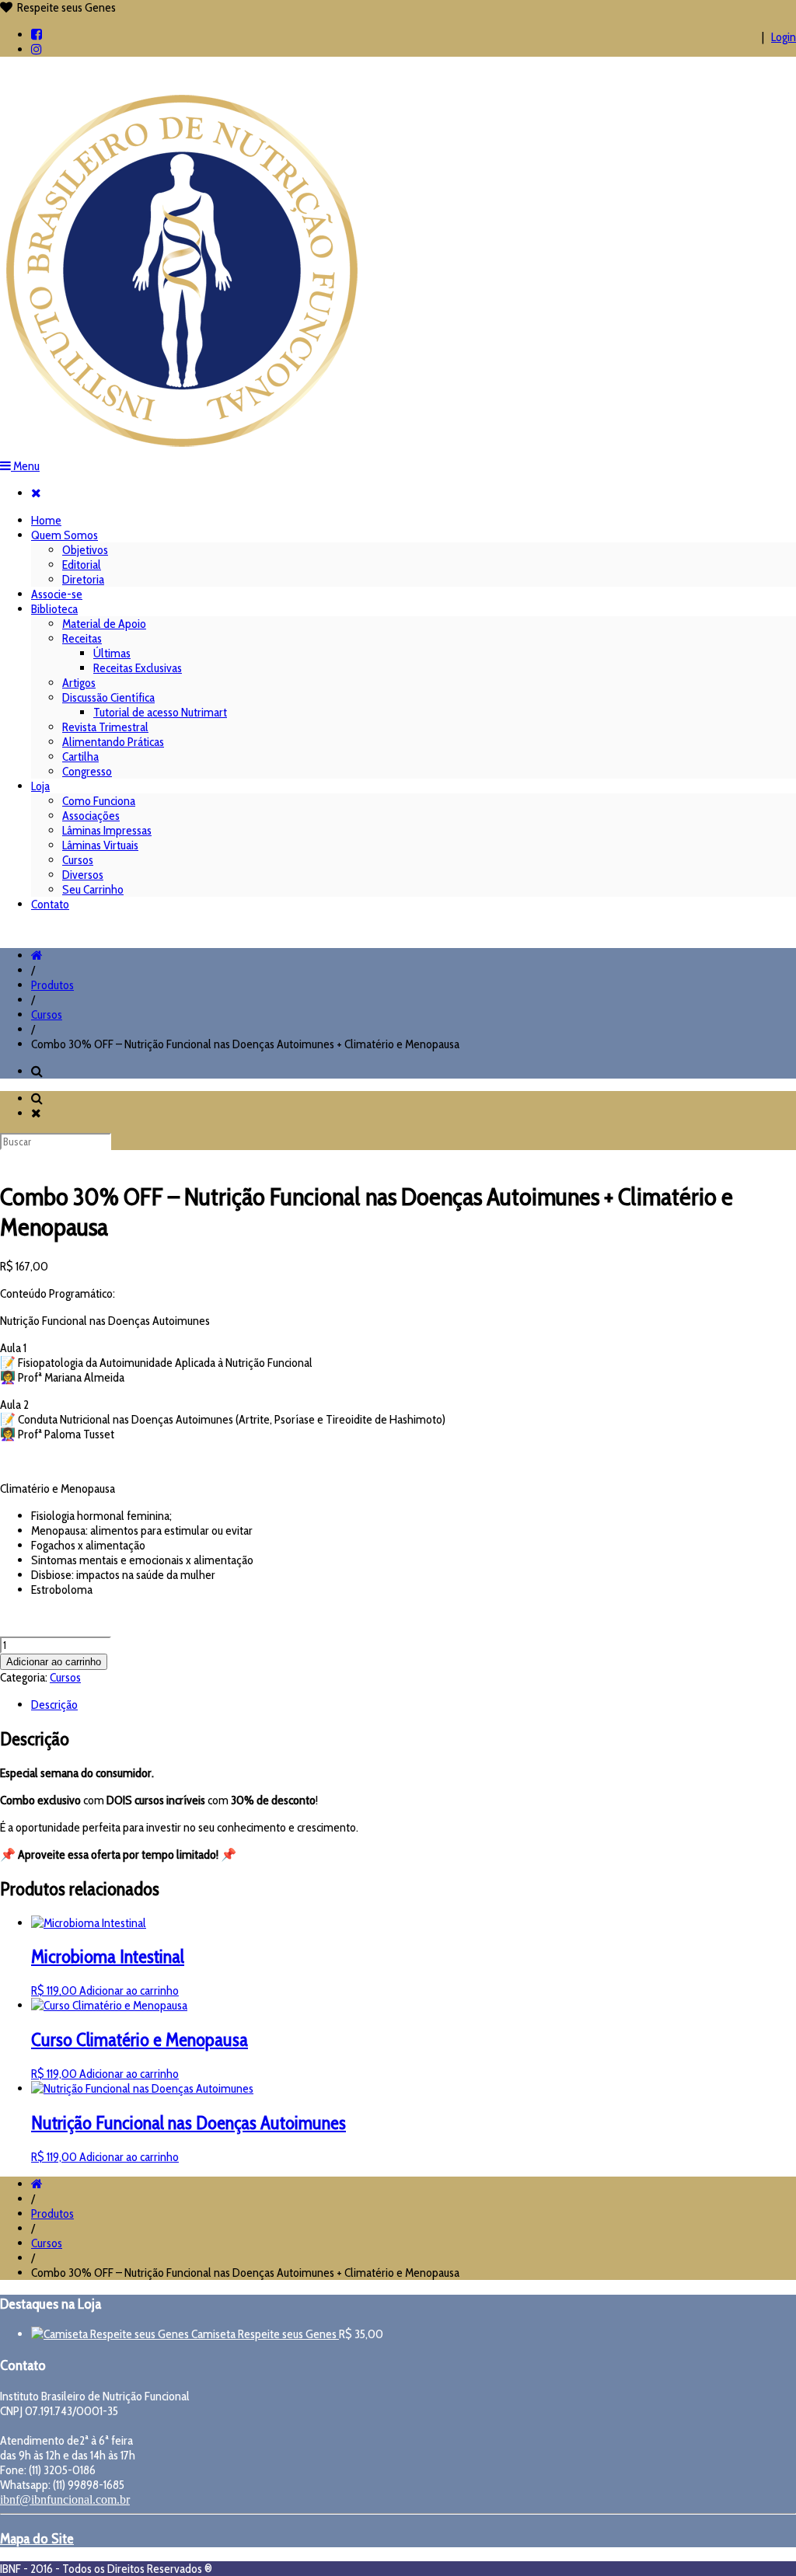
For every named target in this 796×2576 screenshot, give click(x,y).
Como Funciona (99, 801)
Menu (25, 466)
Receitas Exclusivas (138, 668)
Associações (91, 816)
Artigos (79, 683)
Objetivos (85, 550)
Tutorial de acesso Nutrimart (160, 712)
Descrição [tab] (54, 1705)
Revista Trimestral (105, 727)
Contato (50, 904)
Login (784, 37)
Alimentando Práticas (113, 742)
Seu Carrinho (93, 889)
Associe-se (57, 594)
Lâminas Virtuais (100, 845)
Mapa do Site (37, 2538)
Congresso (87, 771)
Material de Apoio (104, 624)
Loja (40, 786)
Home (46, 520)
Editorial (82, 565)
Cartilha (80, 756)
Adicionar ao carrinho (54, 1662)
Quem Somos (65, 535)
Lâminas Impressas (107, 830)
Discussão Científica (108, 697)
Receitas (82, 638)
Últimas (112, 653)
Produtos (52, 985)
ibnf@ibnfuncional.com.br (65, 2499)
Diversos (83, 875)
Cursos (78, 860)
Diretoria (83, 579)
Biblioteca (54, 609)
